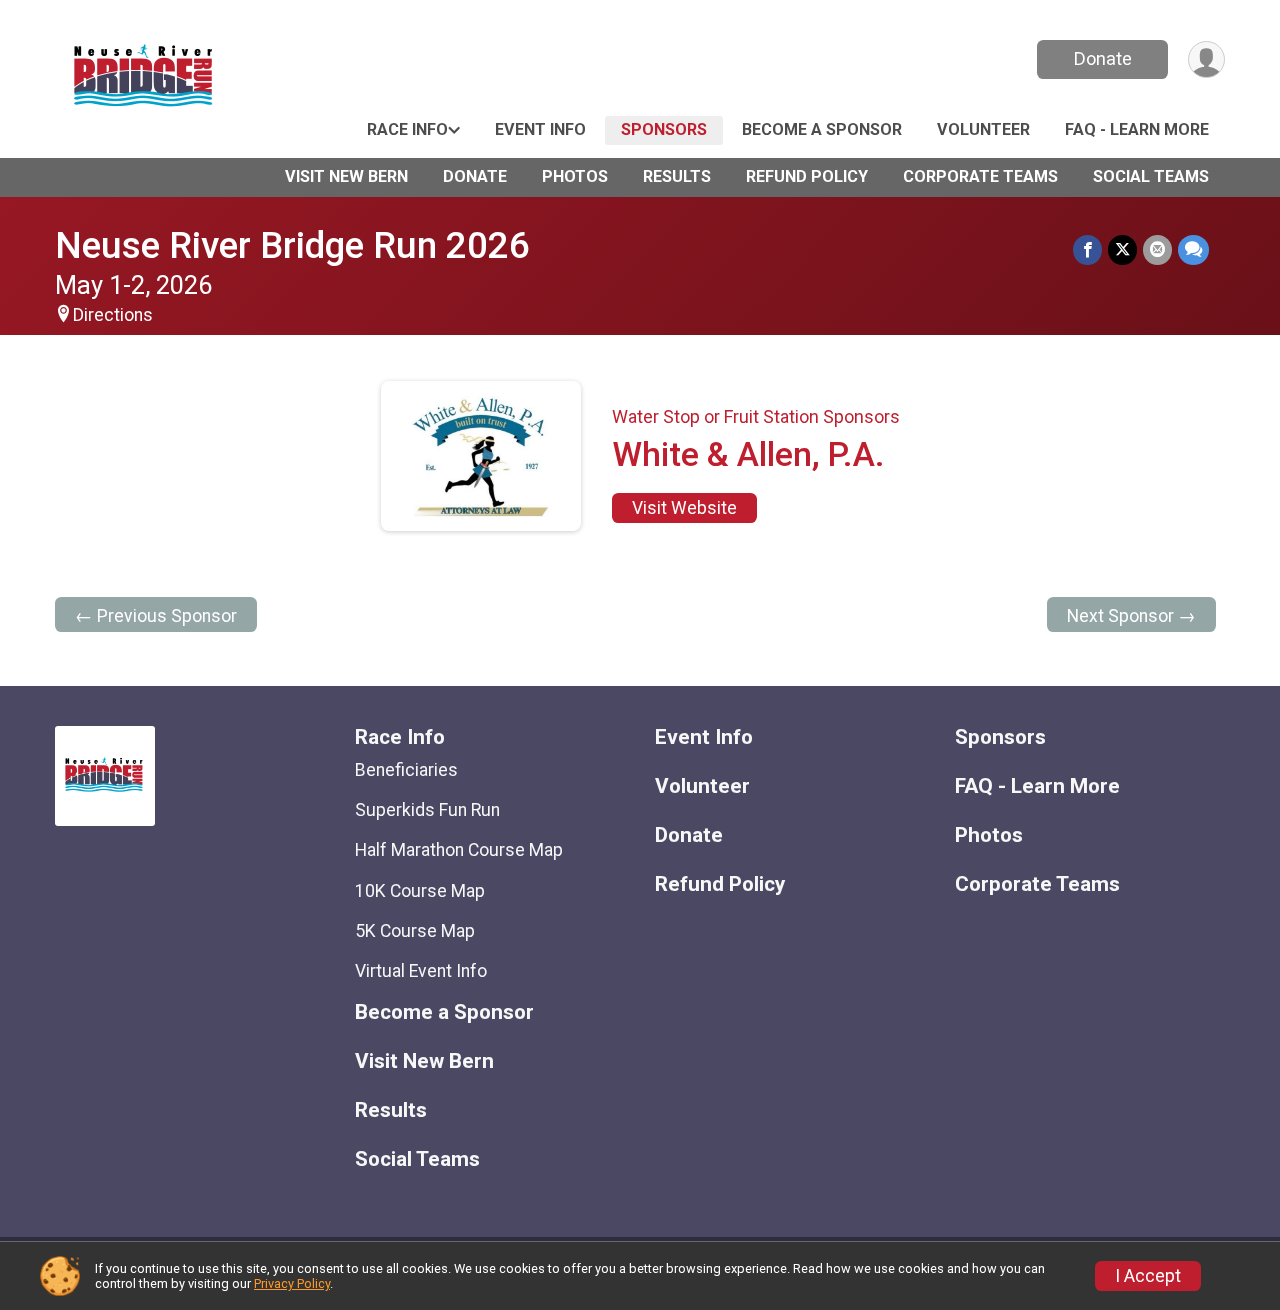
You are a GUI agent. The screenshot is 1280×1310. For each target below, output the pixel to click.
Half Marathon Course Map (459, 850)
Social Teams (1151, 176)
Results (677, 176)
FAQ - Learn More (1137, 129)
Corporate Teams (980, 176)
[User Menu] (1206, 59)
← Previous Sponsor (156, 616)
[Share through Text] (1193, 249)
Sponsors (664, 129)
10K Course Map (420, 891)
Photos (575, 176)
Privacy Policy (292, 1283)
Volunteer (983, 129)
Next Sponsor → (1131, 616)
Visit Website (684, 508)
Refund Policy (807, 176)
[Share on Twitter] (1122, 249)
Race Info (407, 129)
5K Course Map (415, 931)
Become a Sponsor (822, 129)
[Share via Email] (1157, 249)
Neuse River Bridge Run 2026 (292, 245)
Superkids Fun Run (427, 810)
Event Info (540, 129)
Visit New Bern (346, 176)
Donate (1103, 58)
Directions (113, 315)
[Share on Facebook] (1087, 249)
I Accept (1148, 1276)
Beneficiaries (406, 770)
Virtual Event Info (421, 971)
